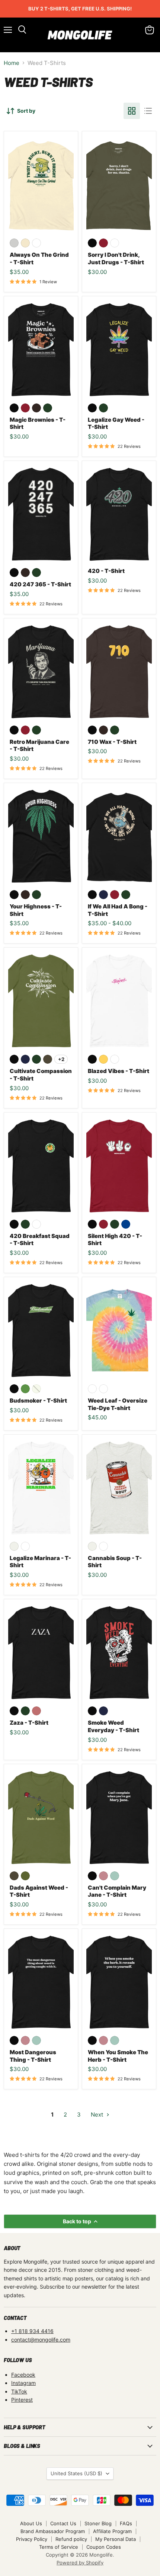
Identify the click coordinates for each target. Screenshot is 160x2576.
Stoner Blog (98, 2523)
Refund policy (71, 2539)
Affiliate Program (112, 2531)
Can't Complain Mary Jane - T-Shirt (117, 1891)
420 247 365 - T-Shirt (40, 584)
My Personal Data (116, 2539)
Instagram (23, 2383)
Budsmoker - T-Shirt (38, 1401)
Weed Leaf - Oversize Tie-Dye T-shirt (118, 1404)
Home (12, 63)
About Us (31, 2523)
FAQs (126, 2523)
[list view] (148, 111)
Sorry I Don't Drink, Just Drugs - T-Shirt (116, 258)
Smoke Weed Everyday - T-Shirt (113, 1726)
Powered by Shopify (80, 2563)
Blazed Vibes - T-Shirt (119, 1071)
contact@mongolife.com (41, 2340)
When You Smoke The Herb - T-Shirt (118, 2056)
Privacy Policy (32, 2539)
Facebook (23, 2375)
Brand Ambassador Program (53, 2531)
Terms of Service (59, 2547)
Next (98, 2115)
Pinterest (22, 2400)
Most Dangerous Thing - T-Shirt (33, 2056)
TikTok (19, 2391)
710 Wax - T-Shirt (112, 742)
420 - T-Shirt (106, 571)
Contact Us (63, 2523)
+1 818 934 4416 (32, 2331)
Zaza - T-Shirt (29, 1723)
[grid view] (132, 111)
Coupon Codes (104, 2547)
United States (76, 2473)
